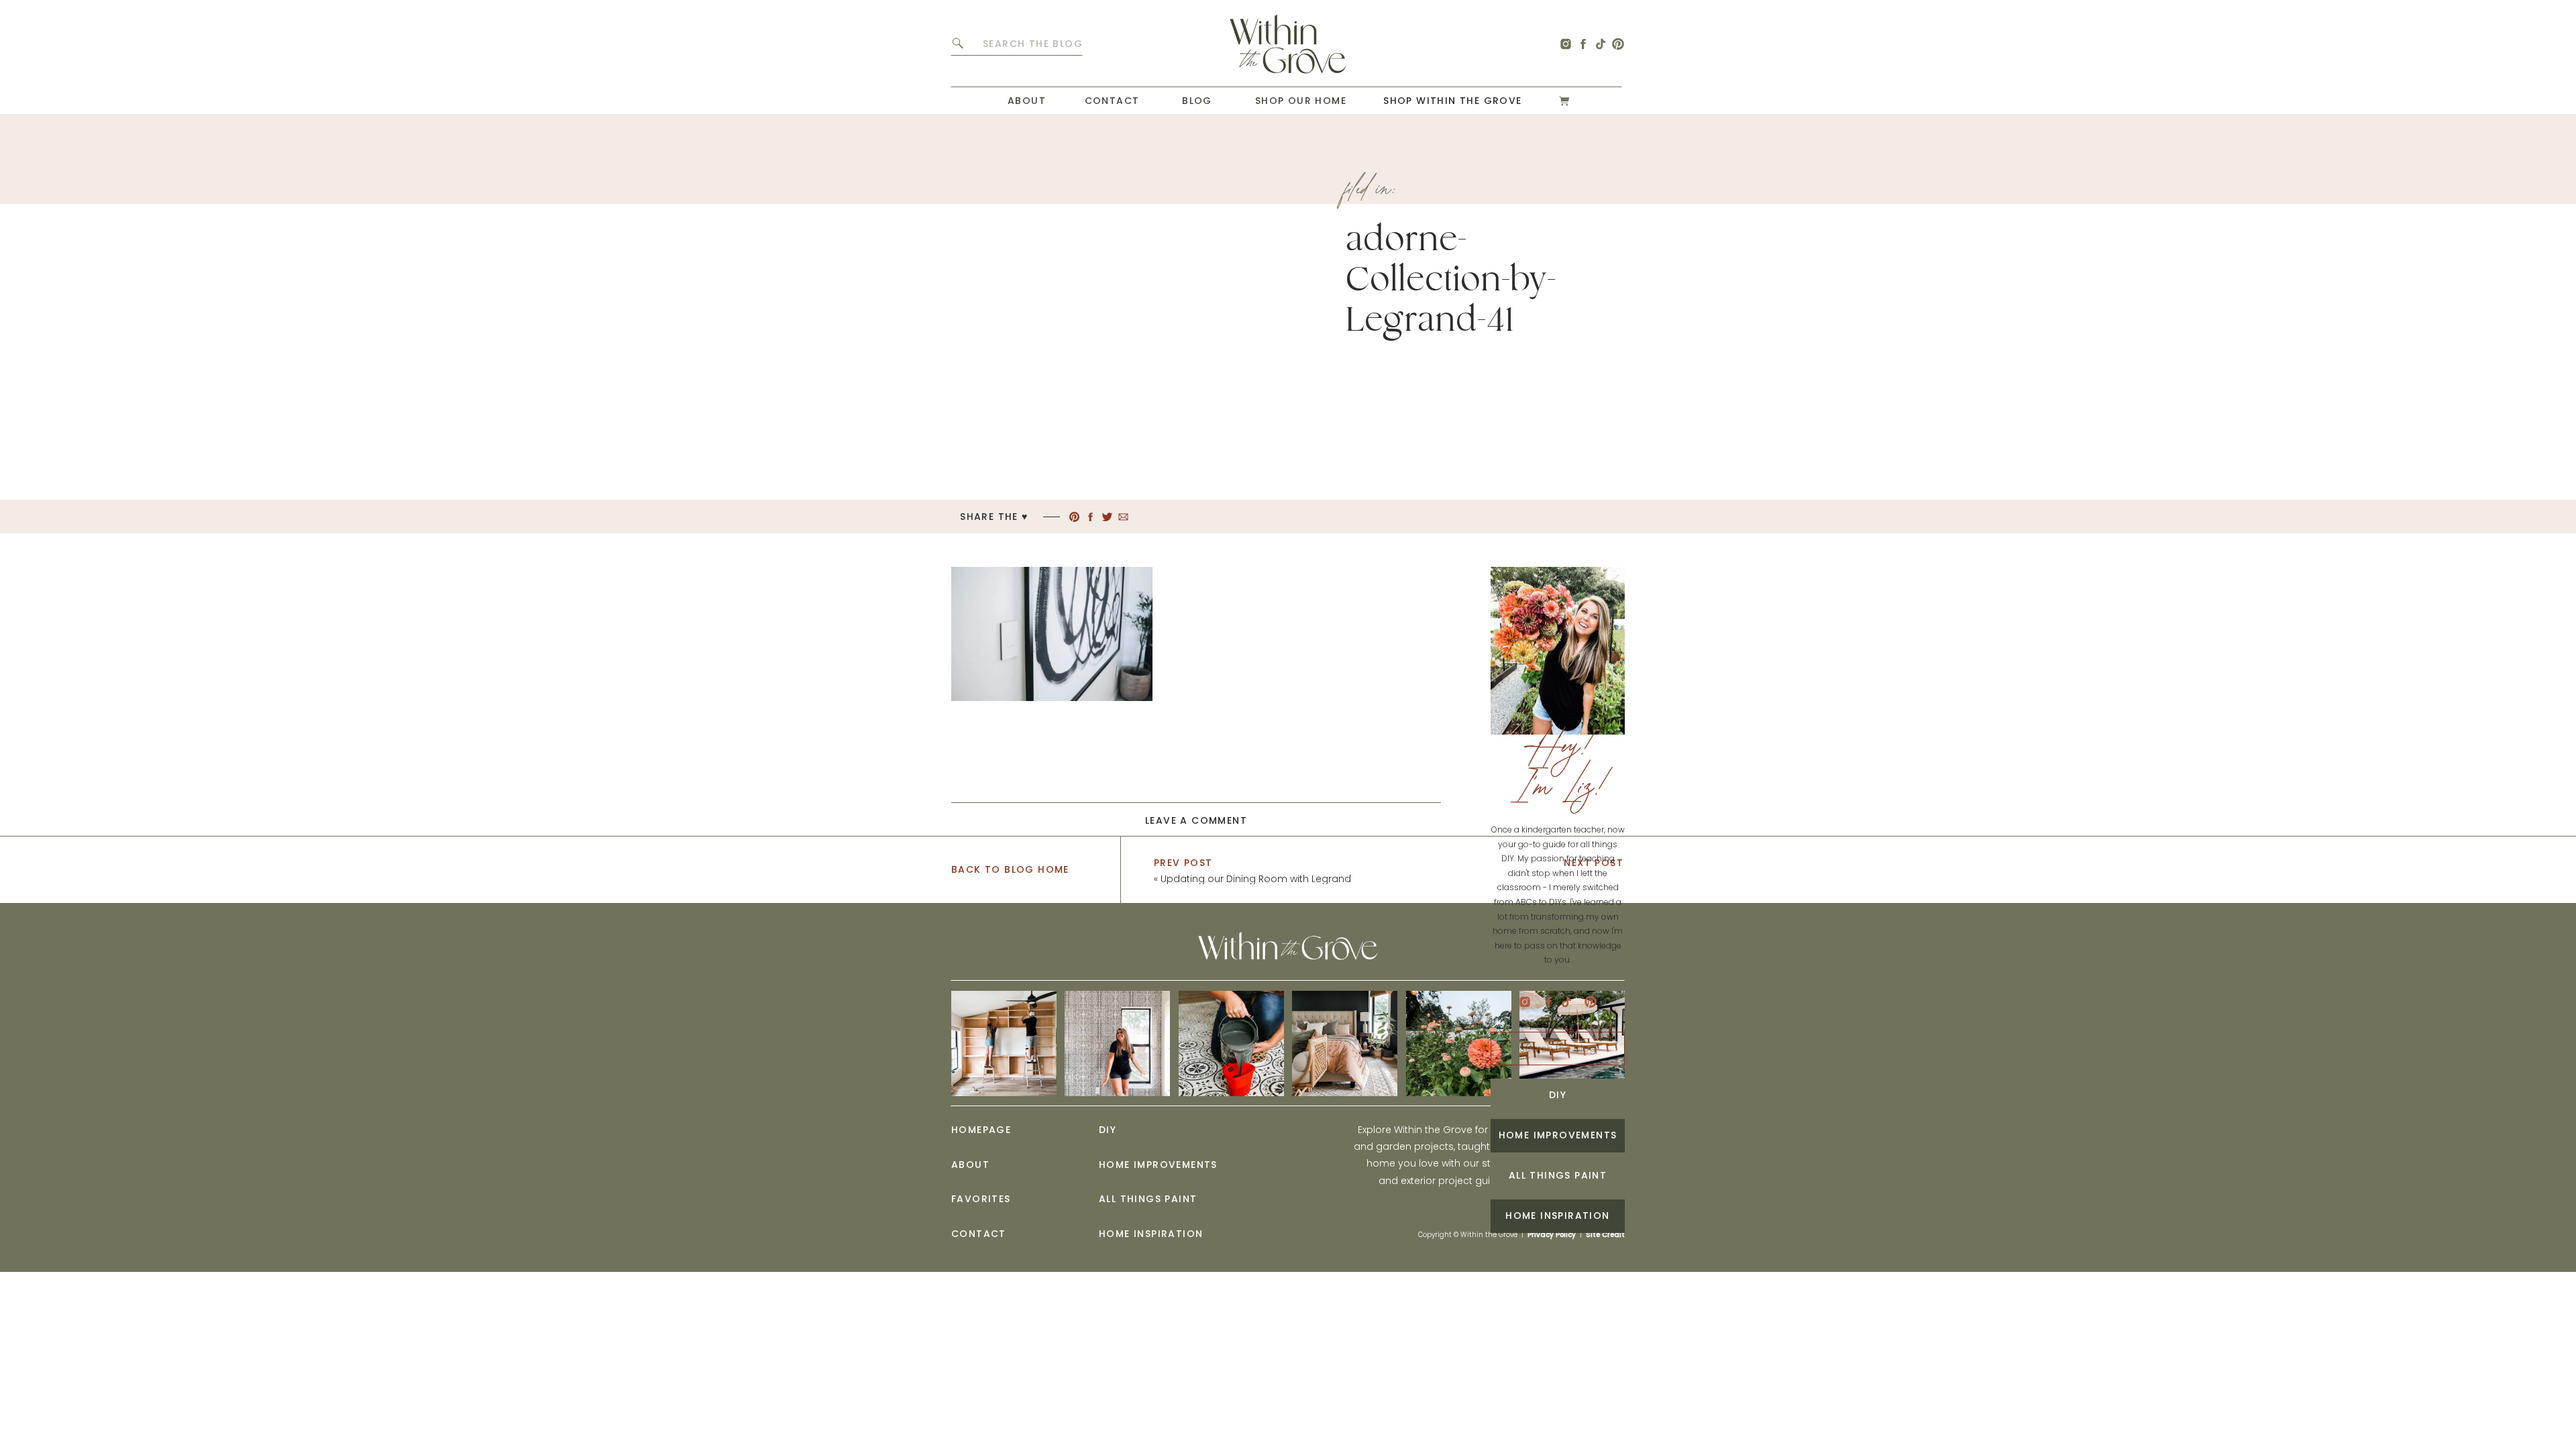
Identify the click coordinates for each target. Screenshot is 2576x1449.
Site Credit (1605, 1235)
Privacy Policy (1552, 1235)
